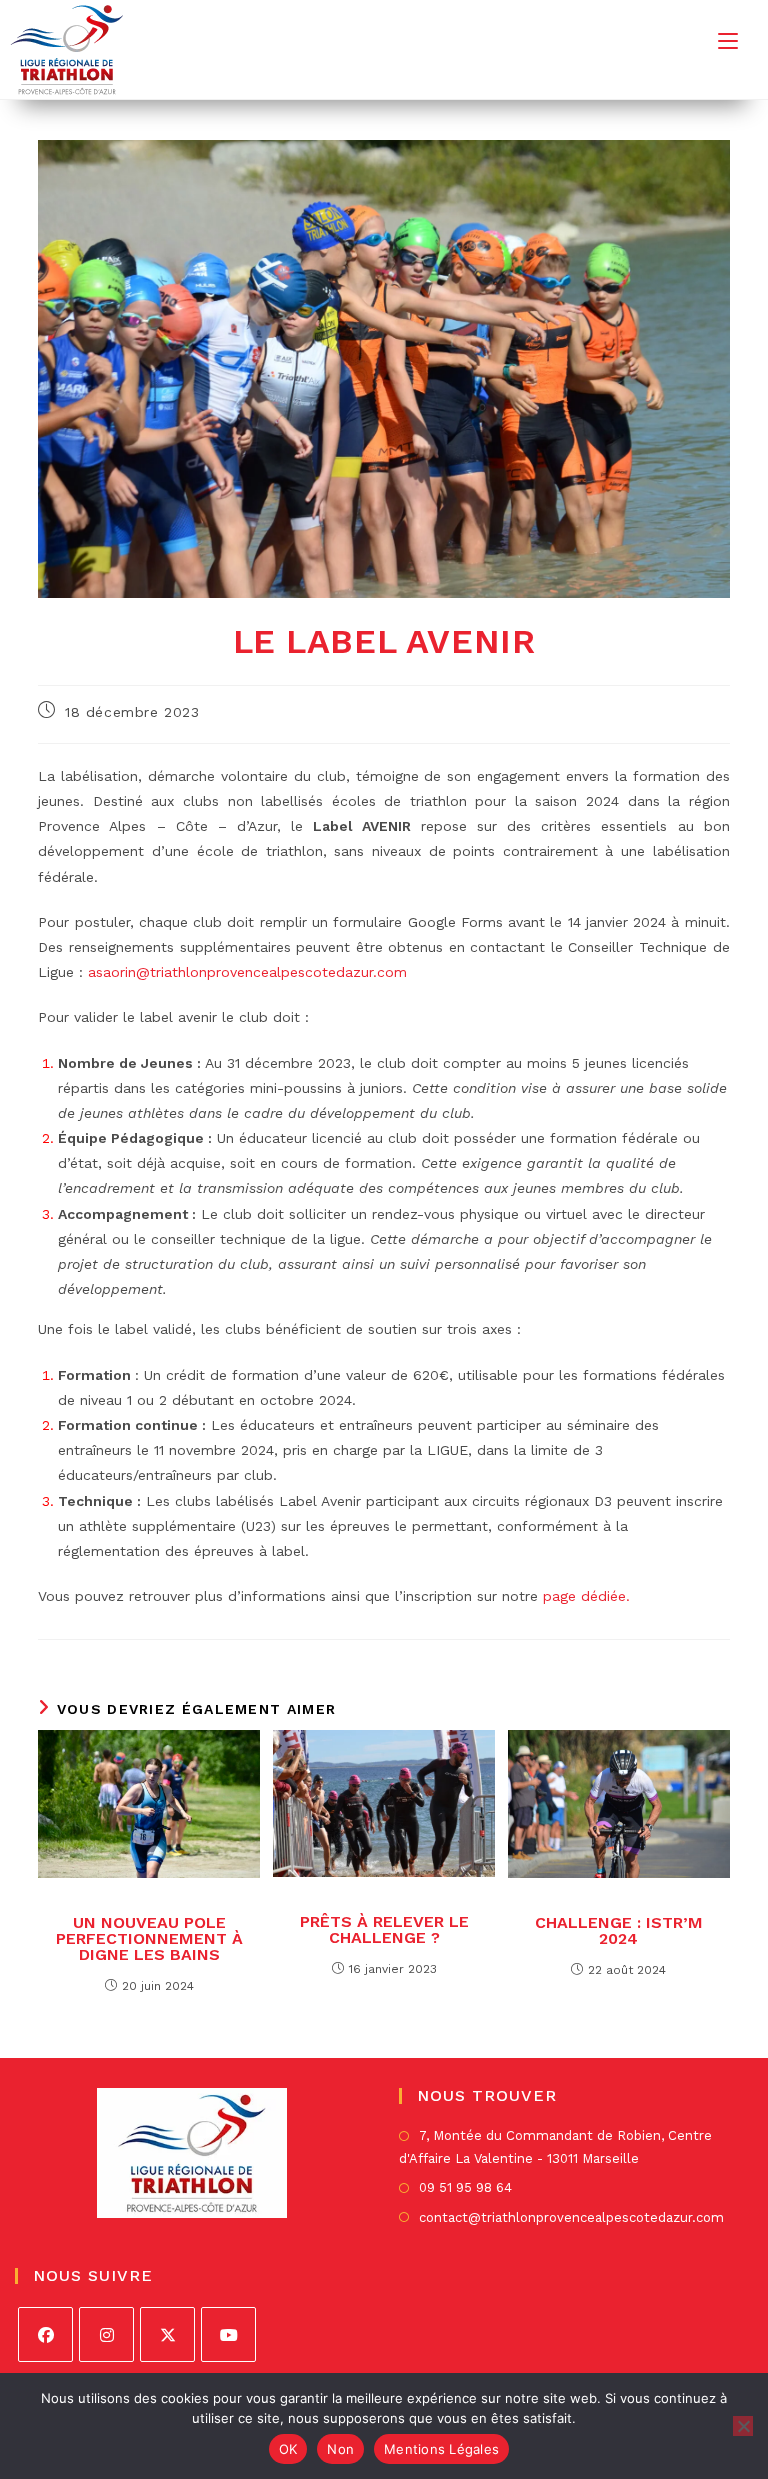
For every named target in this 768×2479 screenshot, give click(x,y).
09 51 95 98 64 (465, 2187)
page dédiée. (586, 1596)
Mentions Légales (441, 2449)
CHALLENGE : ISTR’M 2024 (619, 1931)
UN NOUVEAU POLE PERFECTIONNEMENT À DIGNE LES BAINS (149, 1939)
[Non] (743, 2426)
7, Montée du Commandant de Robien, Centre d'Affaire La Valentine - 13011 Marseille (555, 2147)
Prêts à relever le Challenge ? (384, 1930)
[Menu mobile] (728, 40)
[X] (167, 2334)
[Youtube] (228, 2334)
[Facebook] (45, 2334)
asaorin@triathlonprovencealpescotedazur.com (247, 972)
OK (288, 2449)
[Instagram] (106, 2334)
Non (340, 2449)
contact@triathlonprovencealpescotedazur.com (571, 2217)
